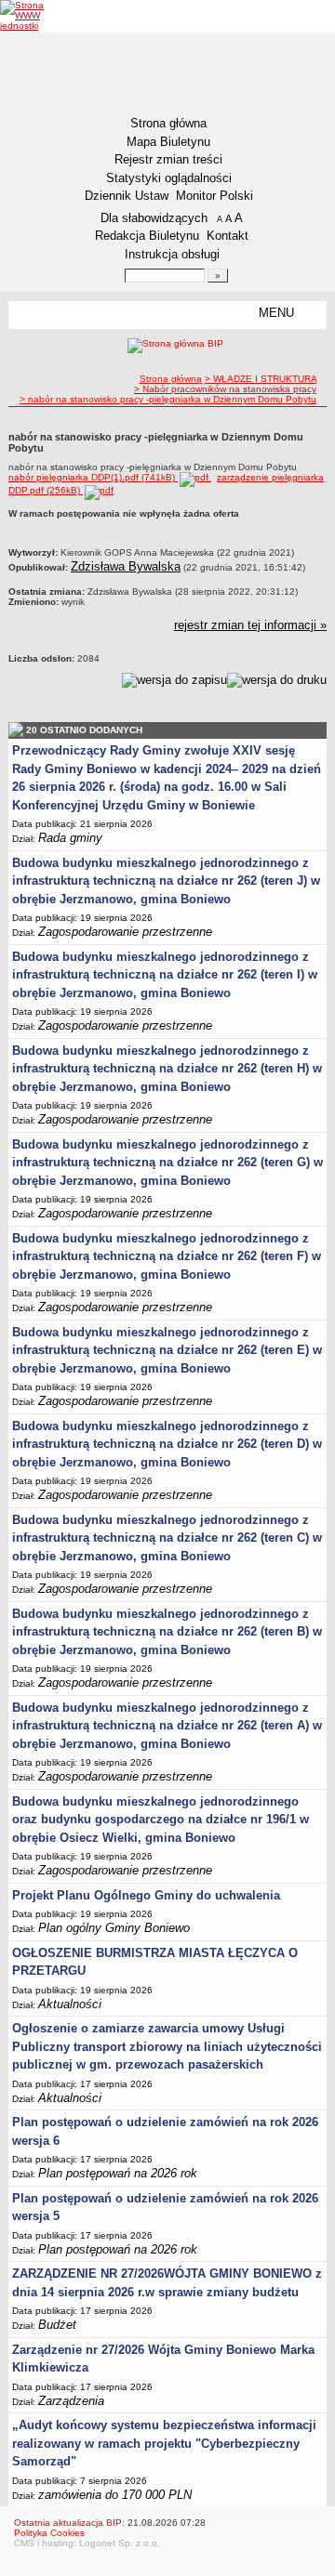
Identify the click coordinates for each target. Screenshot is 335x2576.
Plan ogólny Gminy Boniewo (114, 1928)
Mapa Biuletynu (168, 142)
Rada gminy (70, 838)
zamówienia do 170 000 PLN (115, 2495)
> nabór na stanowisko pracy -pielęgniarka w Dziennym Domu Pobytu (168, 399)
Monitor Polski (214, 196)
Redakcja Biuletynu (147, 236)
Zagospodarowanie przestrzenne (125, 932)
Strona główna (168, 123)
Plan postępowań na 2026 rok (118, 2173)
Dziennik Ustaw (127, 196)
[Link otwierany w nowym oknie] (35, 15)
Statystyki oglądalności (169, 178)
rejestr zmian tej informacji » (250, 625)
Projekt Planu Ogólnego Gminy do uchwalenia (146, 1895)
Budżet (57, 2325)
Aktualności (70, 2004)
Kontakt (228, 236)
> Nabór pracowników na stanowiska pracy (225, 389)
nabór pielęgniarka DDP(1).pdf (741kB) (93, 477)
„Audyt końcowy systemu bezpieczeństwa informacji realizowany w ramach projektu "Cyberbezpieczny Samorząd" (164, 2443)
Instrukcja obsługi (172, 254)
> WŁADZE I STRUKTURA (261, 379)
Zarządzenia (71, 2401)
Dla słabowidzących (154, 218)
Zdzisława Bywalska (126, 566)
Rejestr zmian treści (168, 159)
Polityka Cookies (49, 2533)
